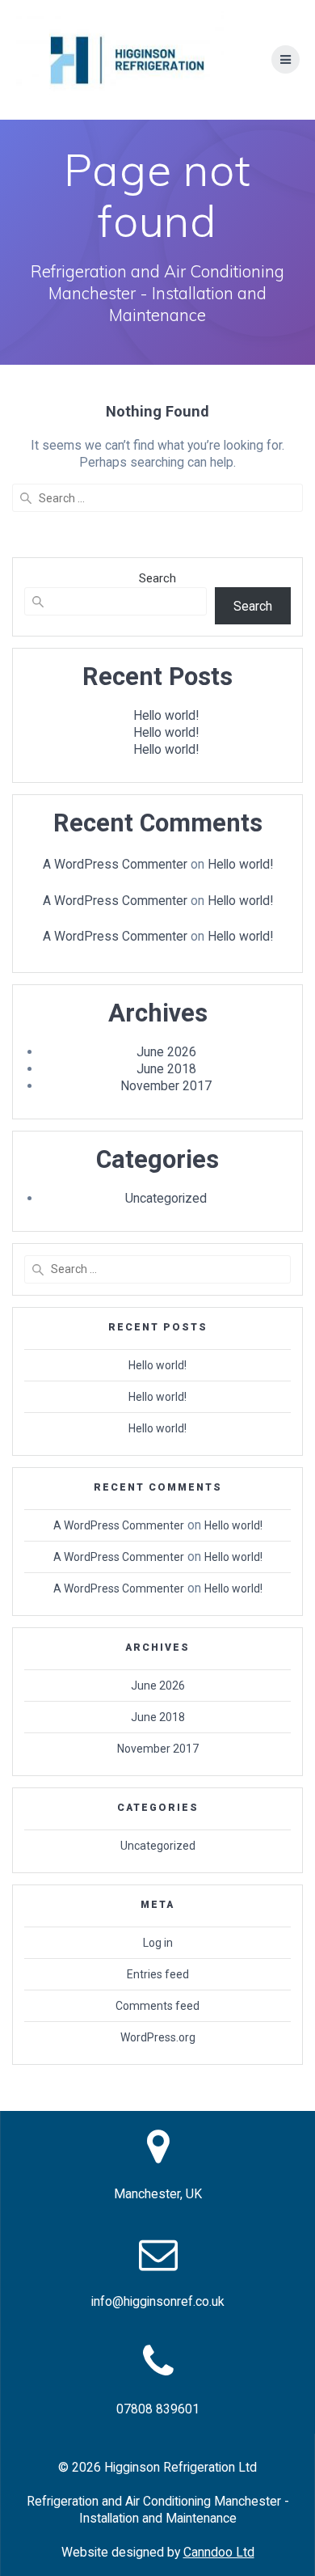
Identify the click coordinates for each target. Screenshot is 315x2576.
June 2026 (166, 1052)
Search (157, 578)
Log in (158, 1943)
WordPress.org (158, 2037)
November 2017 (166, 1086)
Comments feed (157, 2006)
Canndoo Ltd (219, 2552)
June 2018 (166, 1069)
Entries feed (158, 1974)
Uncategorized (166, 1198)
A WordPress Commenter (115, 864)
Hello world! (166, 715)
